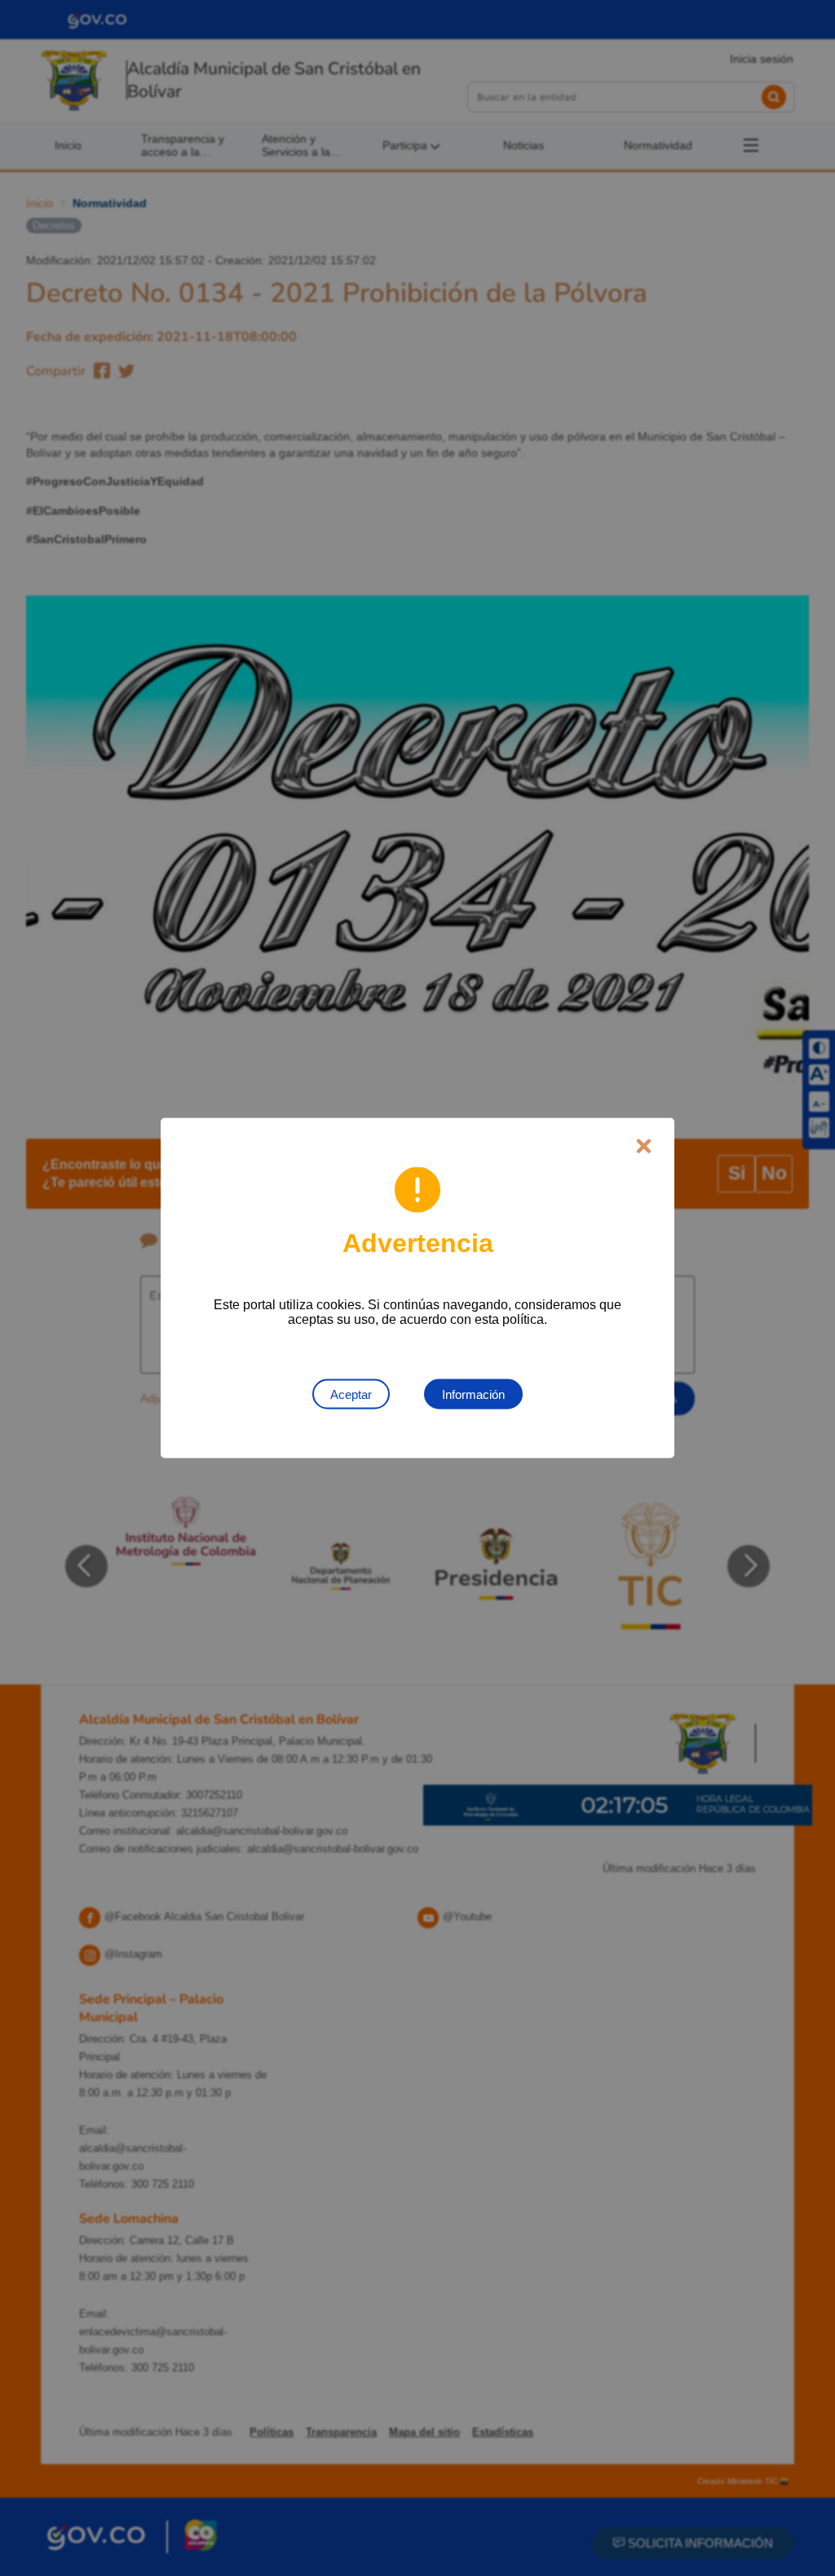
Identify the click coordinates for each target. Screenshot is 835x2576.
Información (473, 1394)
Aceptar (351, 1394)
